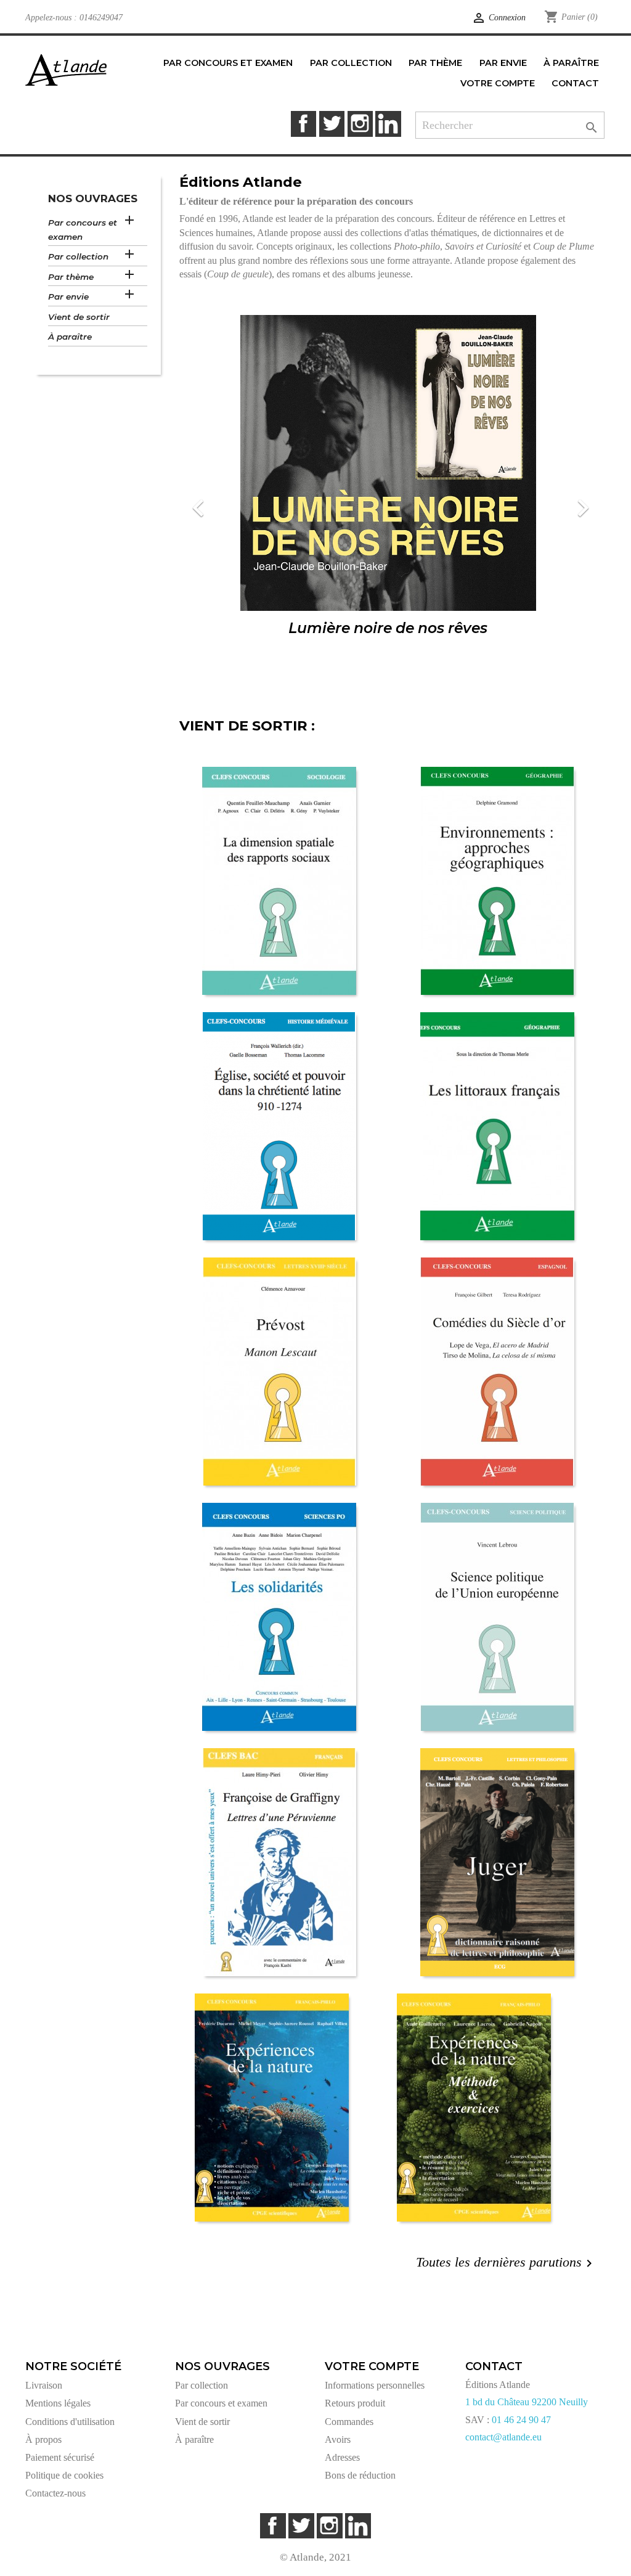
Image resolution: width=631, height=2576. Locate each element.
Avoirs (338, 2439)
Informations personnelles (375, 2385)
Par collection (78, 256)
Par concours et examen (83, 230)
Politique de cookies (64, 2475)
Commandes (349, 2422)
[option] (388, 500)
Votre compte (372, 2366)
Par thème (71, 277)
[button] (211, 500)
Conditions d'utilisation (70, 2422)
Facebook (303, 124)
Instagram (360, 124)
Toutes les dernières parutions (506, 2263)
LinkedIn (388, 124)
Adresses (342, 2457)
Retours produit (355, 2403)
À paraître (70, 337)
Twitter (332, 124)
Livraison (44, 2385)
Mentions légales (58, 2403)
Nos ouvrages (93, 198)
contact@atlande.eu (503, 2437)
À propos (43, 2439)
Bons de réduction (360, 2475)
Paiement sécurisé (60, 2457)
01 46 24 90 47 (521, 2420)
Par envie (68, 296)
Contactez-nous (55, 2493)
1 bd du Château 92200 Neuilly (527, 2402)
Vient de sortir (79, 317)
